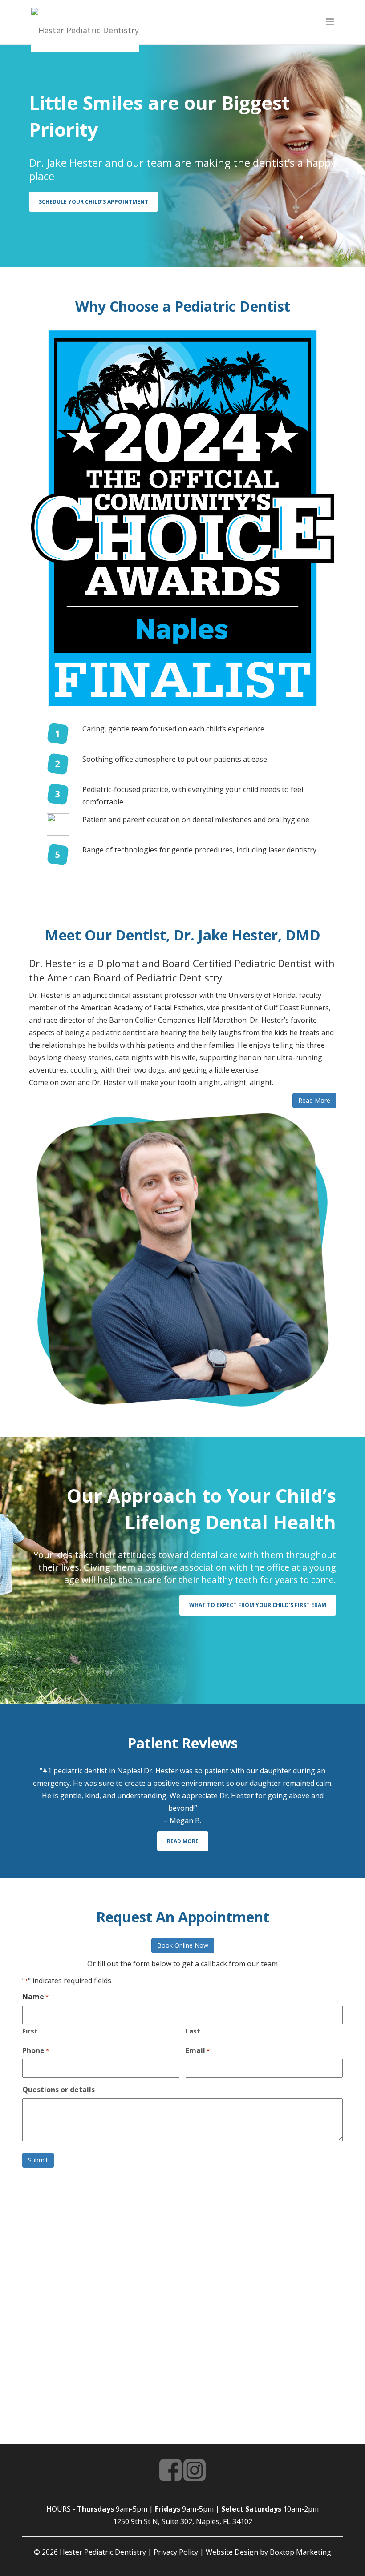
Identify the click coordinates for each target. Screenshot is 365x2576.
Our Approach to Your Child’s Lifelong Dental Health (201, 1509)
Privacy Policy (176, 2552)
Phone (36, 2050)
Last (193, 2031)
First (30, 2031)
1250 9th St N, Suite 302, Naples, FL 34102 (183, 2521)
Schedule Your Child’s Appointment (93, 202)
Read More (183, 1841)
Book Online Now (183, 1945)
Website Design (232, 2552)
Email (198, 2050)
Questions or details (59, 2090)
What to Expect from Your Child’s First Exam (258, 1605)
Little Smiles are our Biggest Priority (159, 116)
